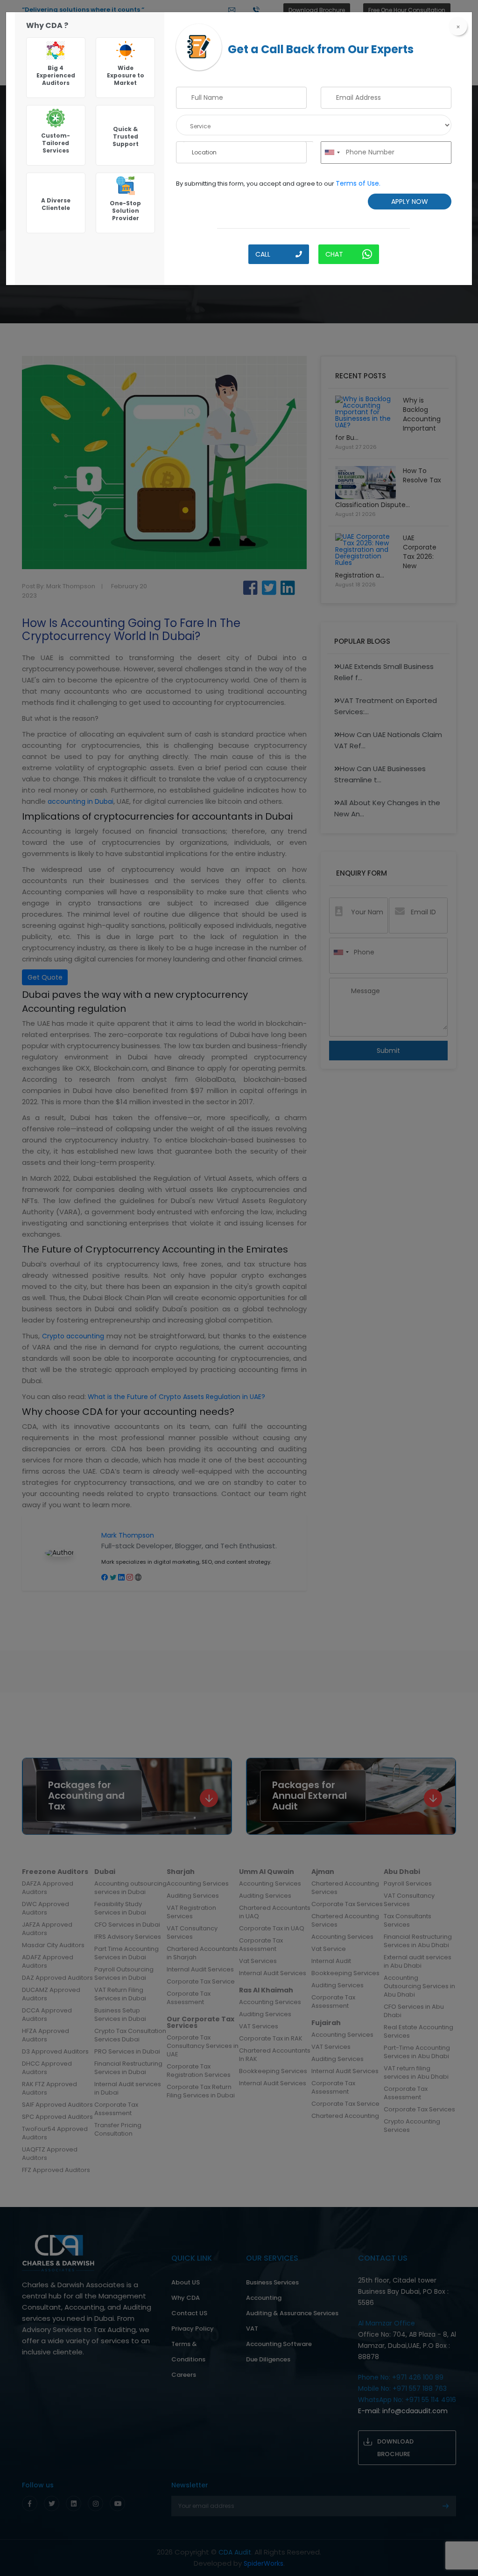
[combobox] (332, 153)
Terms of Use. (358, 183)
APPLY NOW (410, 202)
